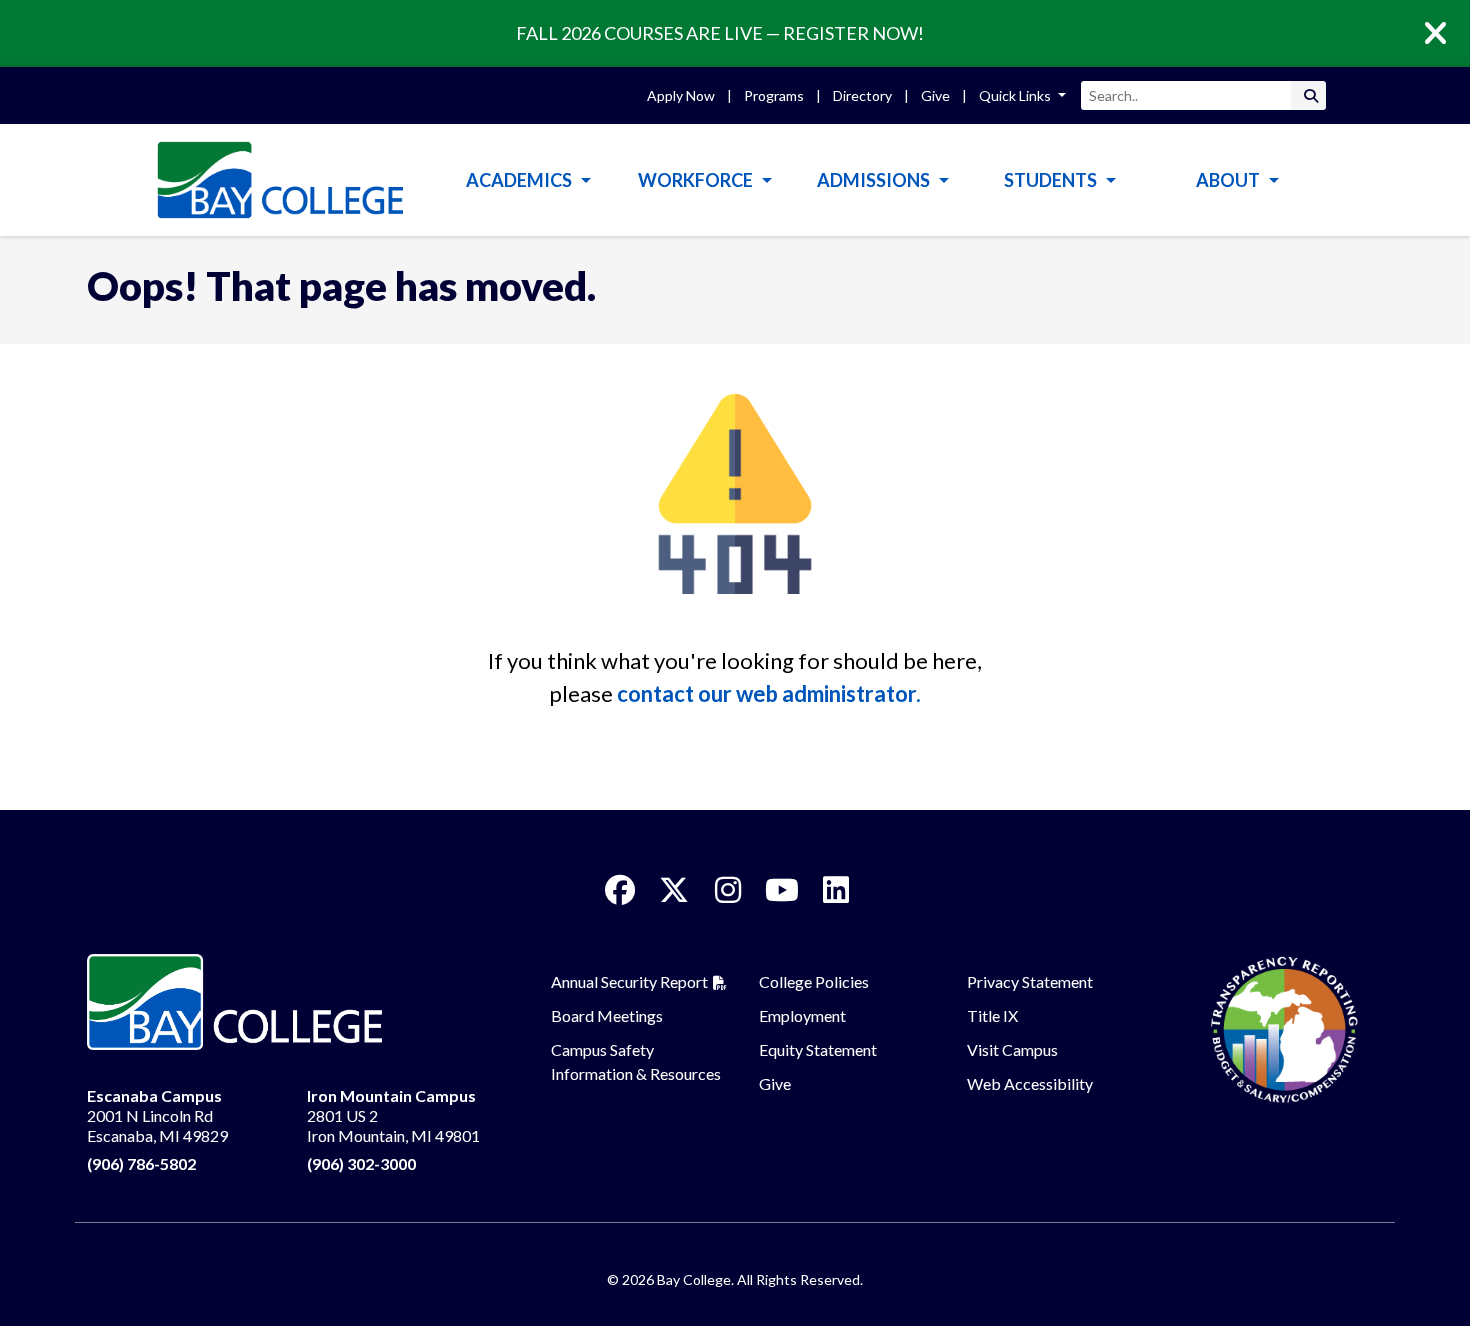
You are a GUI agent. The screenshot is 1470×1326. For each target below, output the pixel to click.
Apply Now (681, 95)
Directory (862, 95)
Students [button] (1052, 180)
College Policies (814, 981)
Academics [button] (520, 180)
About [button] (1229, 180)
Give (935, 95)
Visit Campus (1012, 1049)
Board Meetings (607, 1015)
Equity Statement (818, 1049)
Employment (802, 1015)
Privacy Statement (1030, 981)
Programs (774, 95)
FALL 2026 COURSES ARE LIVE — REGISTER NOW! (720, 33)
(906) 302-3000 (361, 1163)
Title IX (992, 1015)
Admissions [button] (875, 180)
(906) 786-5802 (141, 1163)
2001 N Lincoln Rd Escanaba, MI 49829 (157, 1115)
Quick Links (1016, 95)
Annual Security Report (629, 981)
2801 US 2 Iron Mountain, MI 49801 (393, 1115)
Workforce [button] (697, 180)
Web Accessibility (1030, 1083)
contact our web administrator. (769, 693)
